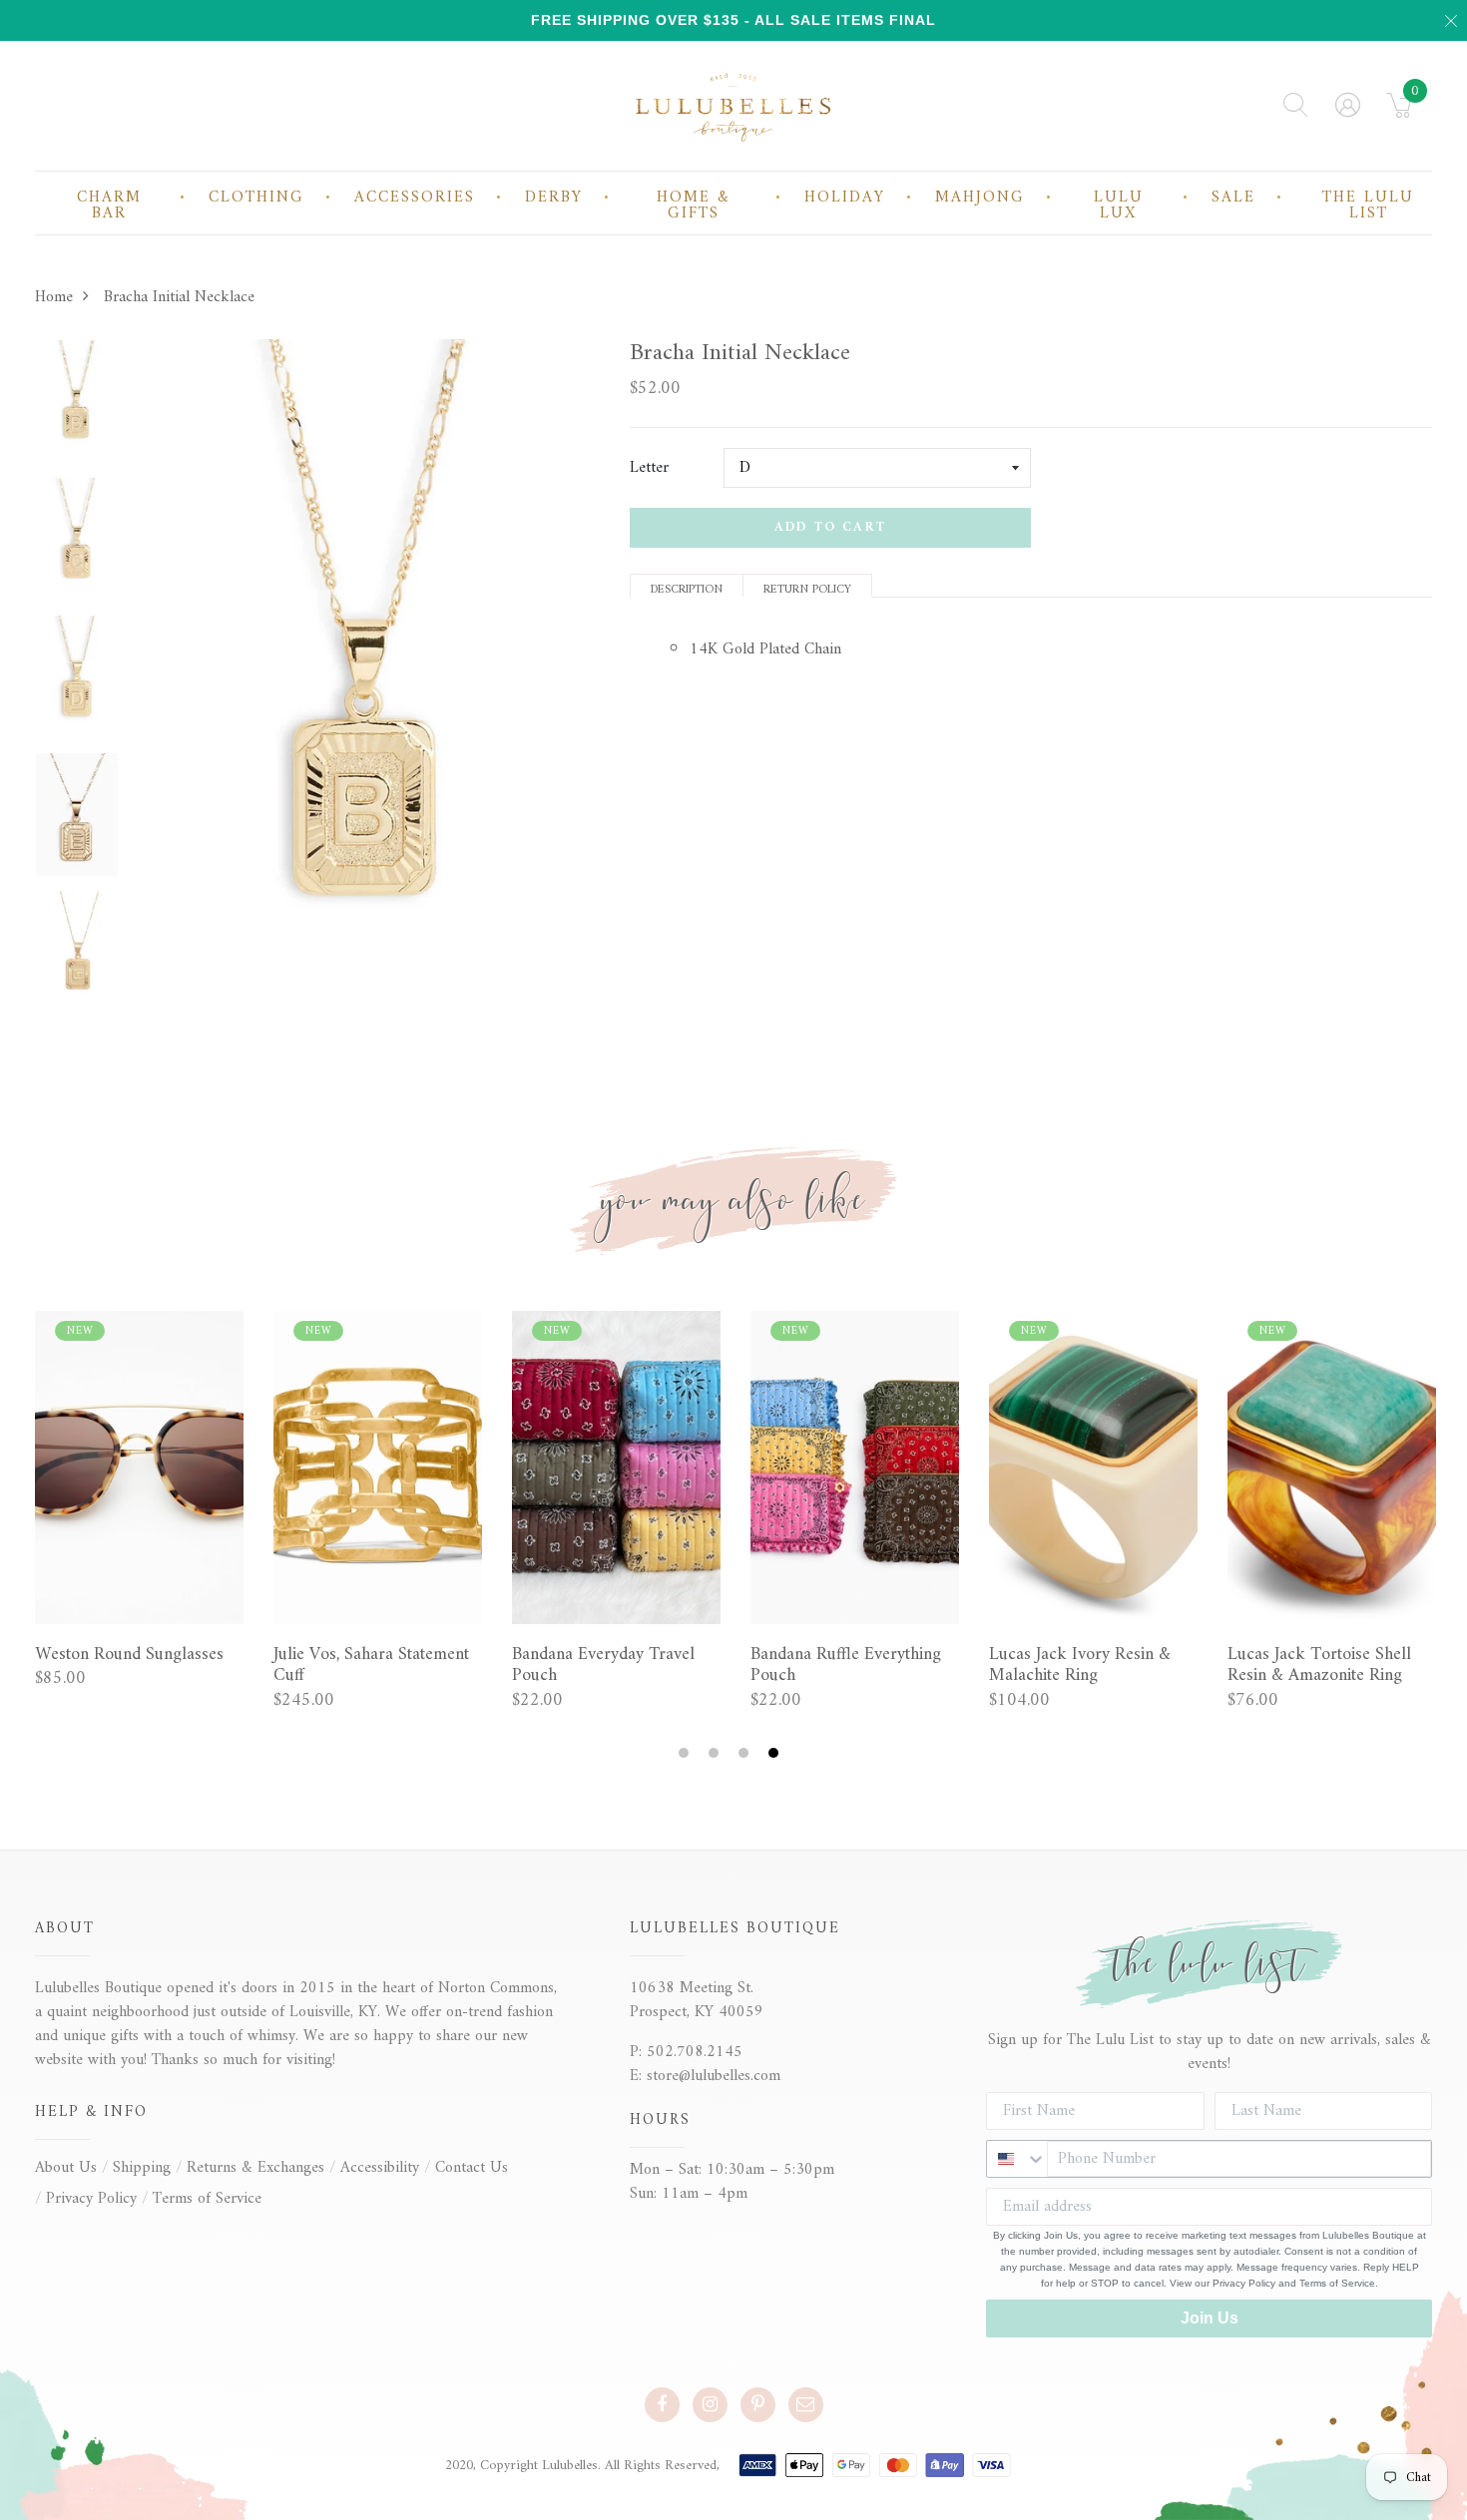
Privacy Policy (91, 2199)
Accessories (415, 198)
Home (54, 297)
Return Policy (807, 588)
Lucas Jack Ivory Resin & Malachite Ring (1080, 1666)
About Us (66, 2168)
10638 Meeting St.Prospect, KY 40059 (697, 2000)
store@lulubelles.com (714, 2076)
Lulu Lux (1119, 206)
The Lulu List (1368, 206)
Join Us (1210, 2318)
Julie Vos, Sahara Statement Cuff (371, 1666)
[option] (77, 408)
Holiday (845, 198)
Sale (1233, 198)
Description (687, 588)
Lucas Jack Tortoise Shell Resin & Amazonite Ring (1319, 1666)
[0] (1400, 112)
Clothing (256, 198)
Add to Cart (830, 527)
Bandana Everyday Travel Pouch (603, 1666)
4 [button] (776, 1753)
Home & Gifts (694, 206)
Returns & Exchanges (255, 2168)
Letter (649, 468)
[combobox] (1017, 2159)
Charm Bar (109, 206)
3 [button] (746, 1753)
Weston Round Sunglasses (129, 1655)
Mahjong (980, 198)
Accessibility (380, 2168)
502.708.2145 (695, 2052)
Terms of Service (207, 2199)
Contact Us (472, 2168)
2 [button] (716, 1753)
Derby (554, 198)
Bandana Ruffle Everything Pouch (846, 1666)
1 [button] (686, 1753)
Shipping (142, 2168)
